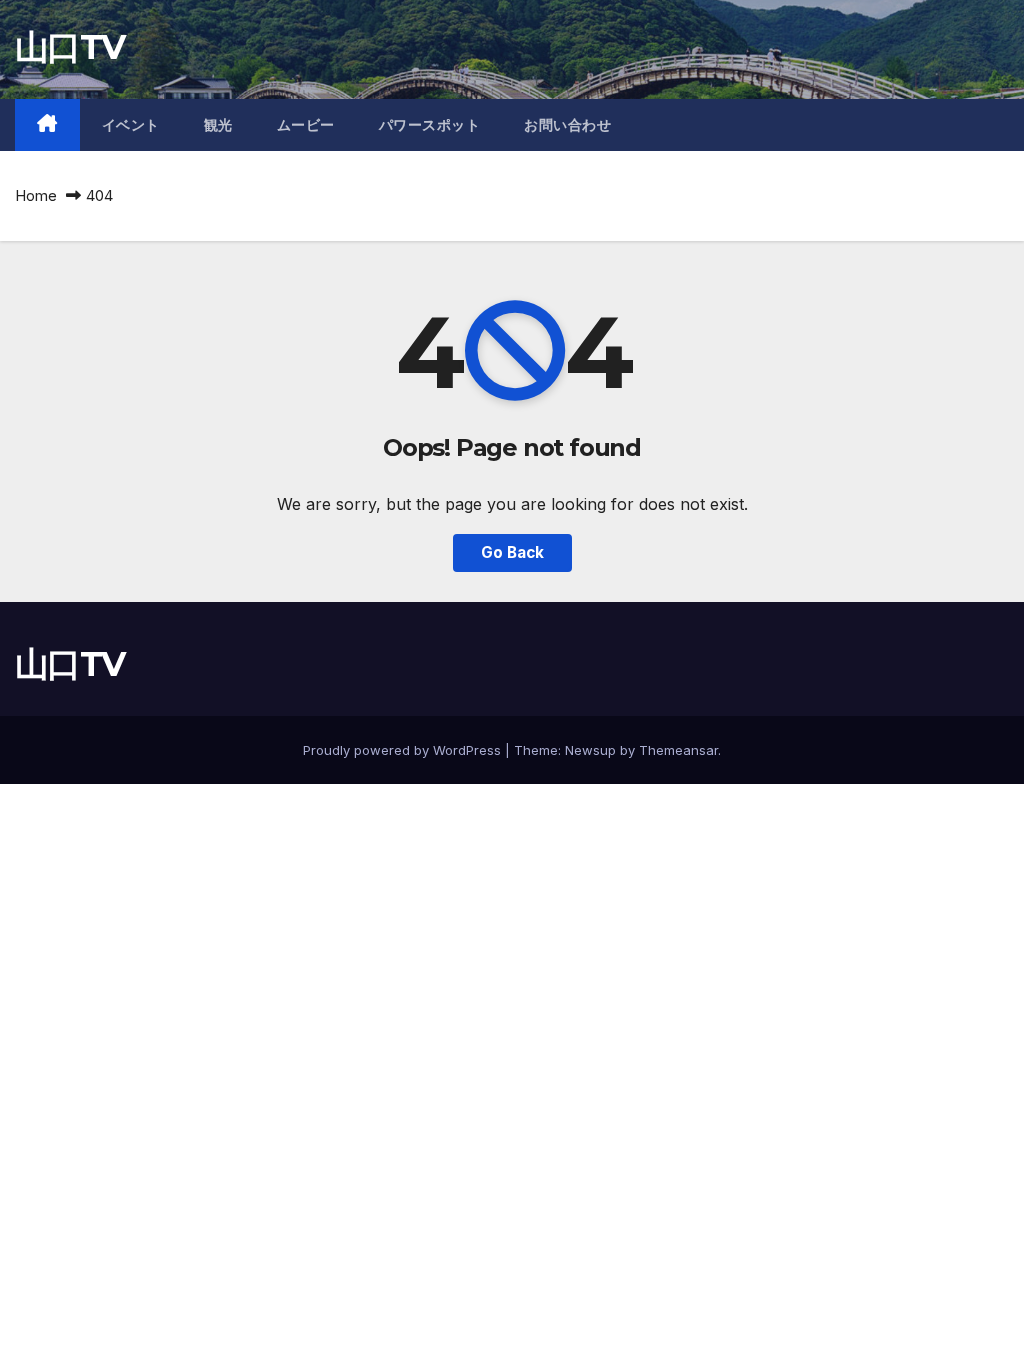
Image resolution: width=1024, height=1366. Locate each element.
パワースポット (430, 125)
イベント (131, 125)
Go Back (512, 552)
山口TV (69, 47)
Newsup (590, 750)
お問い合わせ (567, 125)
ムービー (306, 125)
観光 (218, 125)
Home (36, 195)
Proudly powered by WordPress (404, 750)
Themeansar (678, 750)
